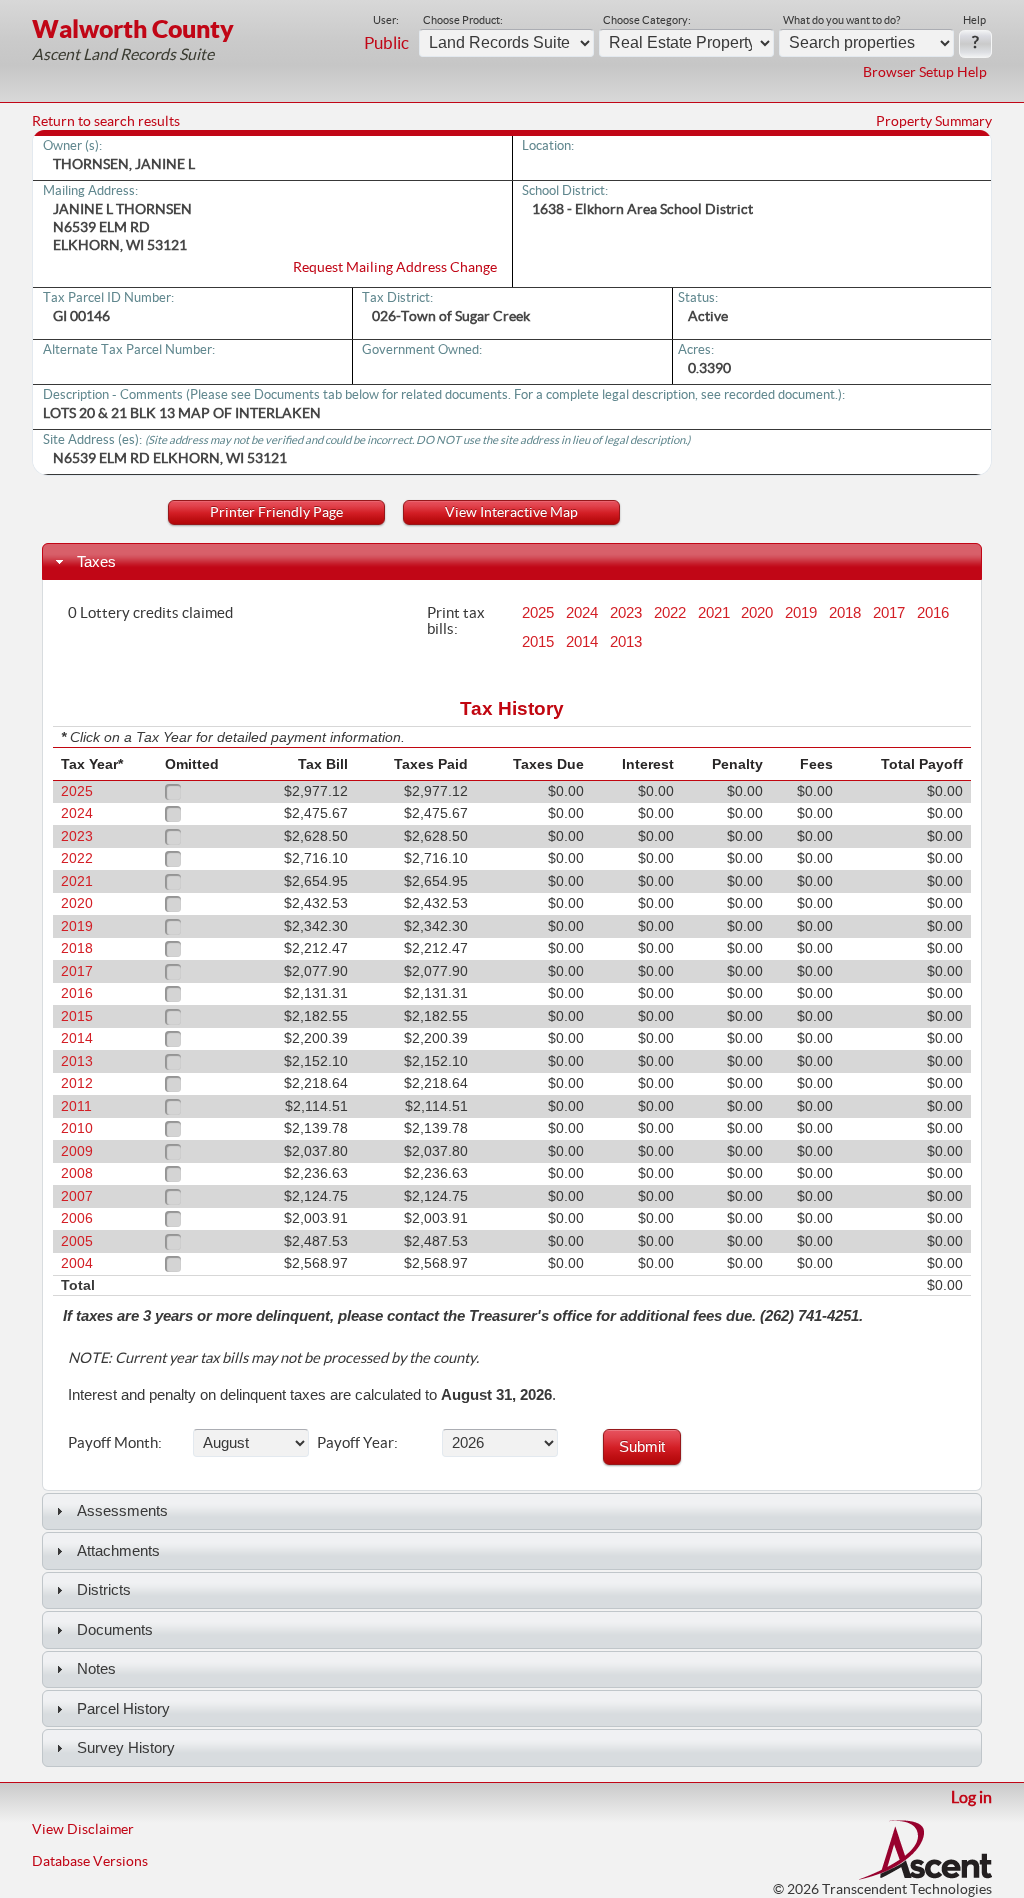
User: (386, 20)
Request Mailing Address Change (395, 267)
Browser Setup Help (925, 72)
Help (974, 20)
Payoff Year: (357, 1442)
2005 (77, 1241)
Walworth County (133, 28)
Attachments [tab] (118, 1550)
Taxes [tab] (96, 561)
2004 (77, 1263)
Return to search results (106, 121)
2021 (714, 613)
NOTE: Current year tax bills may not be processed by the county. (273, 1358)
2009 (77, 1151)
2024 (582, 613)
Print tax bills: (456, 620)
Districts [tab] (104, 1589)
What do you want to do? (841, 20)
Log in (971, 1797)
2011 (76, 1106)
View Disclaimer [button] (83, 1829)
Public (386, 43)
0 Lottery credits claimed (150, 612)
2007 (77, 1196)
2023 (626, 613)
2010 (77, 1128)
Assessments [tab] (122, 1510)
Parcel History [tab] (123, 1708)
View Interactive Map (511, 512)
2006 (77, 1218)
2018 (845, 613)
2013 (626, 642)
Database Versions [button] (90, 1861)
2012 (77, 1083)
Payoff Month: (115, 1442)
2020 (757, 613)
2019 (801, 613)
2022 (670, 613)
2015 (538, 642)
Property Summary (934, 121)
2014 (582, 642)
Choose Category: (647, 20)
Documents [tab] (115, 1629)
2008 (77, 1173)
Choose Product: (463, 20)
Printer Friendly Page (276, 512)
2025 (538, 613)
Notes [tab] (96, 1668)
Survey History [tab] (126, 1747)
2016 (933, 613)
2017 (889, 613)
